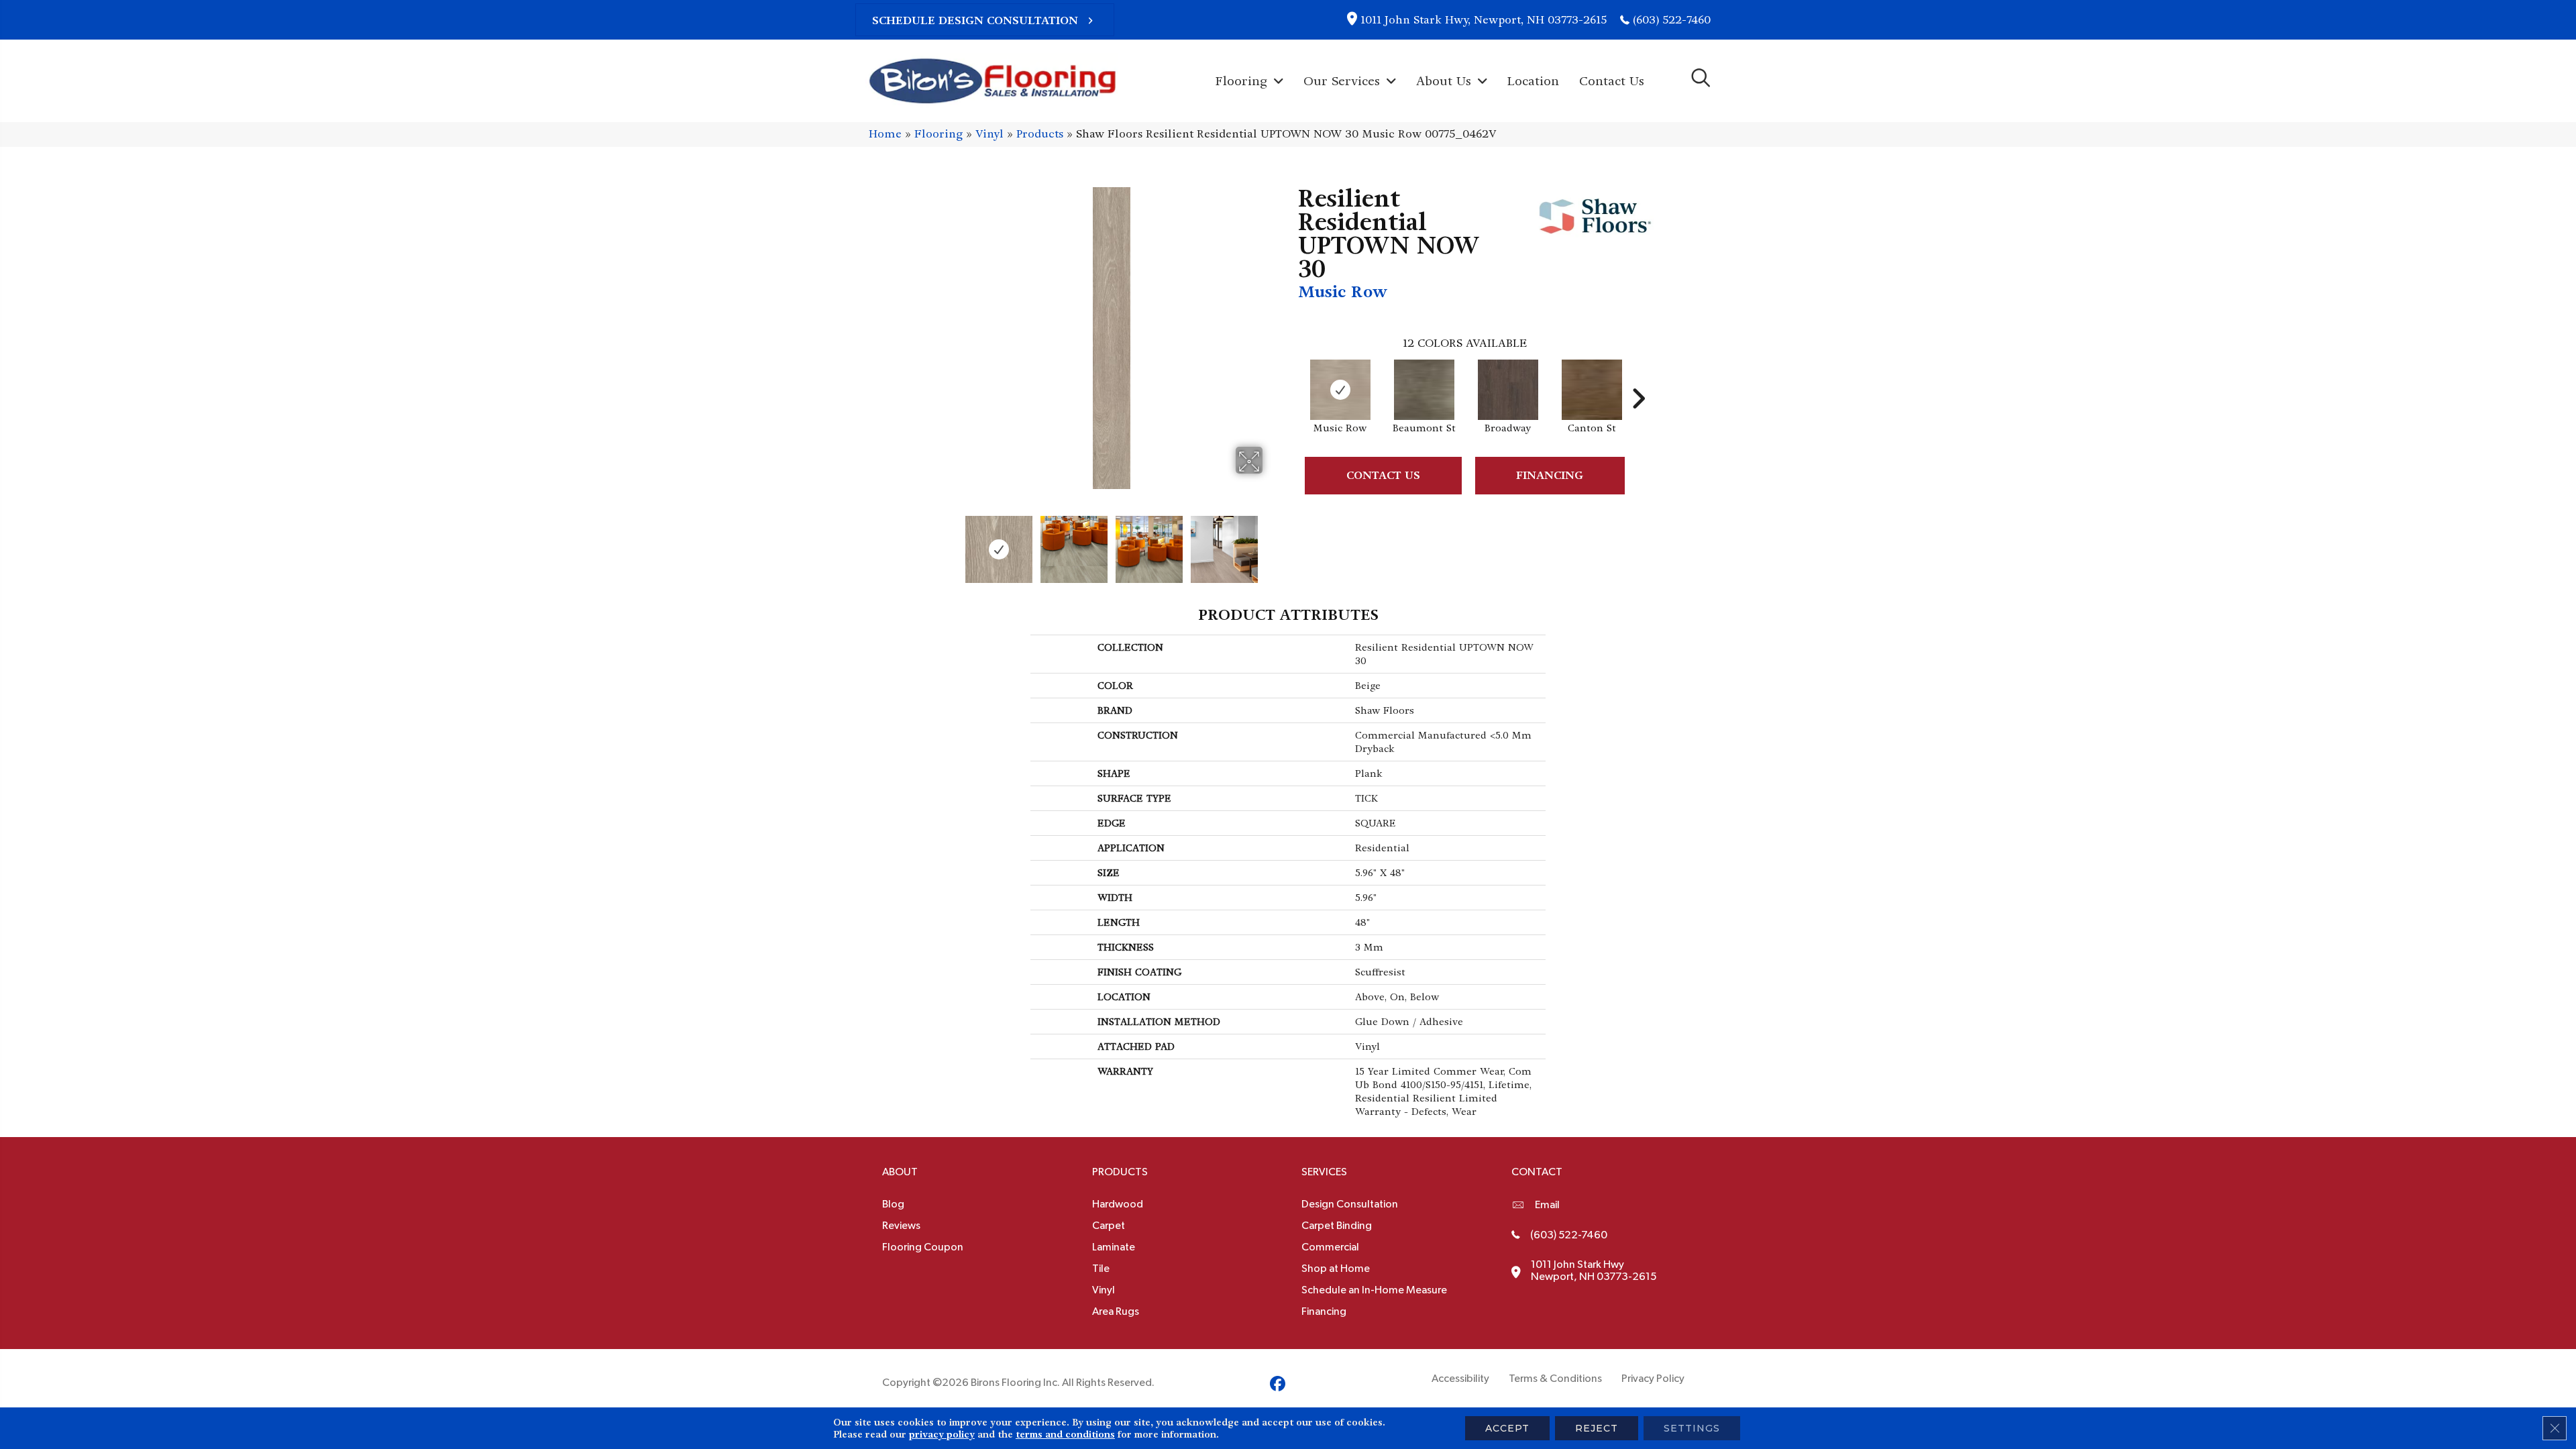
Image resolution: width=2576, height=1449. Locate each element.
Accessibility (1460, 1379)
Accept (1507, 1428)
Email (1547, 1205)
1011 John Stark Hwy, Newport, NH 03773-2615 (1484, 20)
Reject (1597, 1428)
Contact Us (1383, 475)
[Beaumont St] (1424, 390)
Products (1040, 134)
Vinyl (989, 134)
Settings (1692, 1428)
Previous (951, 543)
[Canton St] (1592, 390)
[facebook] (1278, 1386)
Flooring (938, 134)
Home (885, 134)
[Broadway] (1508, 390)
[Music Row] (1340, 390)
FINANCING (1550, 475)
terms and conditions (1065, 1434)
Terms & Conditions (1555, 1379)
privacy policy (942, 1434)
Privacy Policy (1653, 1379)
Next (1271, 543)
